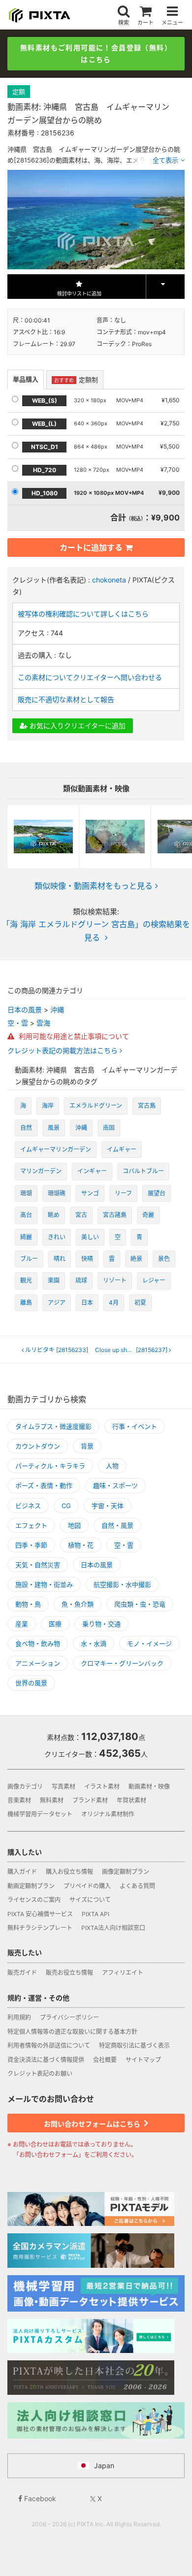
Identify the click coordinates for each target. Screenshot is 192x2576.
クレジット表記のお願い (40, 2074)
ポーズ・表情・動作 (44, 1485)
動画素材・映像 (149, 1787)
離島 (26, 1303)
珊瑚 (26, 1193)
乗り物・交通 (101, 1624)
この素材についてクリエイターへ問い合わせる (90, 677)
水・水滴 (94, 1643)
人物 (112, 1466)
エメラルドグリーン (96, 1106)
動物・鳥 (28, 1604)
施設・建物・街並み (44, 1584)
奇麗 (148, 1215)
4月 (114, 1303)
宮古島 (147, 1106)
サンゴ (90, 1193)
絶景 (136, 1259)
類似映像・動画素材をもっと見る (94, 886)
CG (66, 1506)
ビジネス (28, 1506)
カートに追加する (91, 547)
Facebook (39, 2498)
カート (145, 22)
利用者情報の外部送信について (49, 2045)
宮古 (81, 1215)
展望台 (157, 1193)
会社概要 (105, 2060)
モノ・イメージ (149, 1643)
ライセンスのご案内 (34, 1900)
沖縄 (57, 1010)
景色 (164, 1259)
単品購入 (26, 379)
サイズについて (90, 1900)
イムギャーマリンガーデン (56, 1149)
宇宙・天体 (108, 1506)
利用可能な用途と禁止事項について (73, 1036)
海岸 (48, 1106)
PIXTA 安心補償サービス (40, 1914)
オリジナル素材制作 (108, 1814)
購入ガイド (22, 1872)
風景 (54, 1128)
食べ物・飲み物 (38, 1643)
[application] (96, 220)
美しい (90, 1237)
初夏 (140, 1303)
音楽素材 (19, 1800)
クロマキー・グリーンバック (122, 1663)
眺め (54, 1215)
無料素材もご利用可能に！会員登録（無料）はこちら (96, 53)
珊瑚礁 (57, 1193)
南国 (109, 1128)
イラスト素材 (102, 1787)
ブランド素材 (90, 1800)
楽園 (54, 1280)
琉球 (81, 1280)
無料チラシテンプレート (40, 1928)
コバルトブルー (143, 1171)
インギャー (92, 1171)
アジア (57, 1303)
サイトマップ (143, 2060)
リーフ (123, 1193)
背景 (87, 1446)
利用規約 (19, 2017)
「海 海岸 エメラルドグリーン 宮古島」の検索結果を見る (96, 931)
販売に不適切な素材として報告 (66, 699)
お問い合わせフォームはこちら (93, 2124)
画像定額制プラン (126, 1872)
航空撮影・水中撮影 (122, 1584)
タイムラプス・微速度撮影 (53, 1426)
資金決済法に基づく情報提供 (46, 2060)
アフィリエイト (123, 1973)
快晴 (87, 1259)
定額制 (76, 380)
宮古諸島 (115, 1215)
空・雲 (18, 1023)
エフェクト (31, 1525)
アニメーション (38, 1663)
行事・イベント (135, 1426)
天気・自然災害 (38, 1565)
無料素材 (52, 1800)
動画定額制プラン (31, 1886)
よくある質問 (137, 1886)
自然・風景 (117, 1525)
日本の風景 (25, 1010)
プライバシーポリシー (69, 2017)
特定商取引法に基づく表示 (134, 2045)
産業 (22, 1624)
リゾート (115, 1280)
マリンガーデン (41, 1171)
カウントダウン (38, 1446)
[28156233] (57, 1350)
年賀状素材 (131, 1800)
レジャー (154, 1280)
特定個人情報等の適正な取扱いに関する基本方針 (72, 2032)
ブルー (29, 1259)
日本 (87, 1303)
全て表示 (165, 160)
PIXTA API (96, 1914)
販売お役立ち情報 (69, 1973)
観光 (26, 1280)
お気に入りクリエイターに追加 (77, 725)
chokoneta (109, 580)
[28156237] (134, 1350)
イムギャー (122, 1149)
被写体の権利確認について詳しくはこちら (83, 614)
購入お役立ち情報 (69, 1872)
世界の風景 (31, 1683)
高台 (26, 1215)
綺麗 (26, 1237)
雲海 (43, 1023)
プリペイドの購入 (87, 1886)
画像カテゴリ (25, 1787)
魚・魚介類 (78, 1604)
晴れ (60, 1259)
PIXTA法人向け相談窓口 (113, 1928)
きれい (57, 1237)
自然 (26, 1128)
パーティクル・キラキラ (50, 1466)
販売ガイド (22, 1973)
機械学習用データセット (40, 1814)
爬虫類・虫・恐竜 (140, 1604)
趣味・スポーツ (115, 1485)
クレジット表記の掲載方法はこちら (64, 1051)
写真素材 (64, 1787)
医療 (55, 1624)
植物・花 (81, 1545)
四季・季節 (31, 1545)
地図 (74, 1525)
